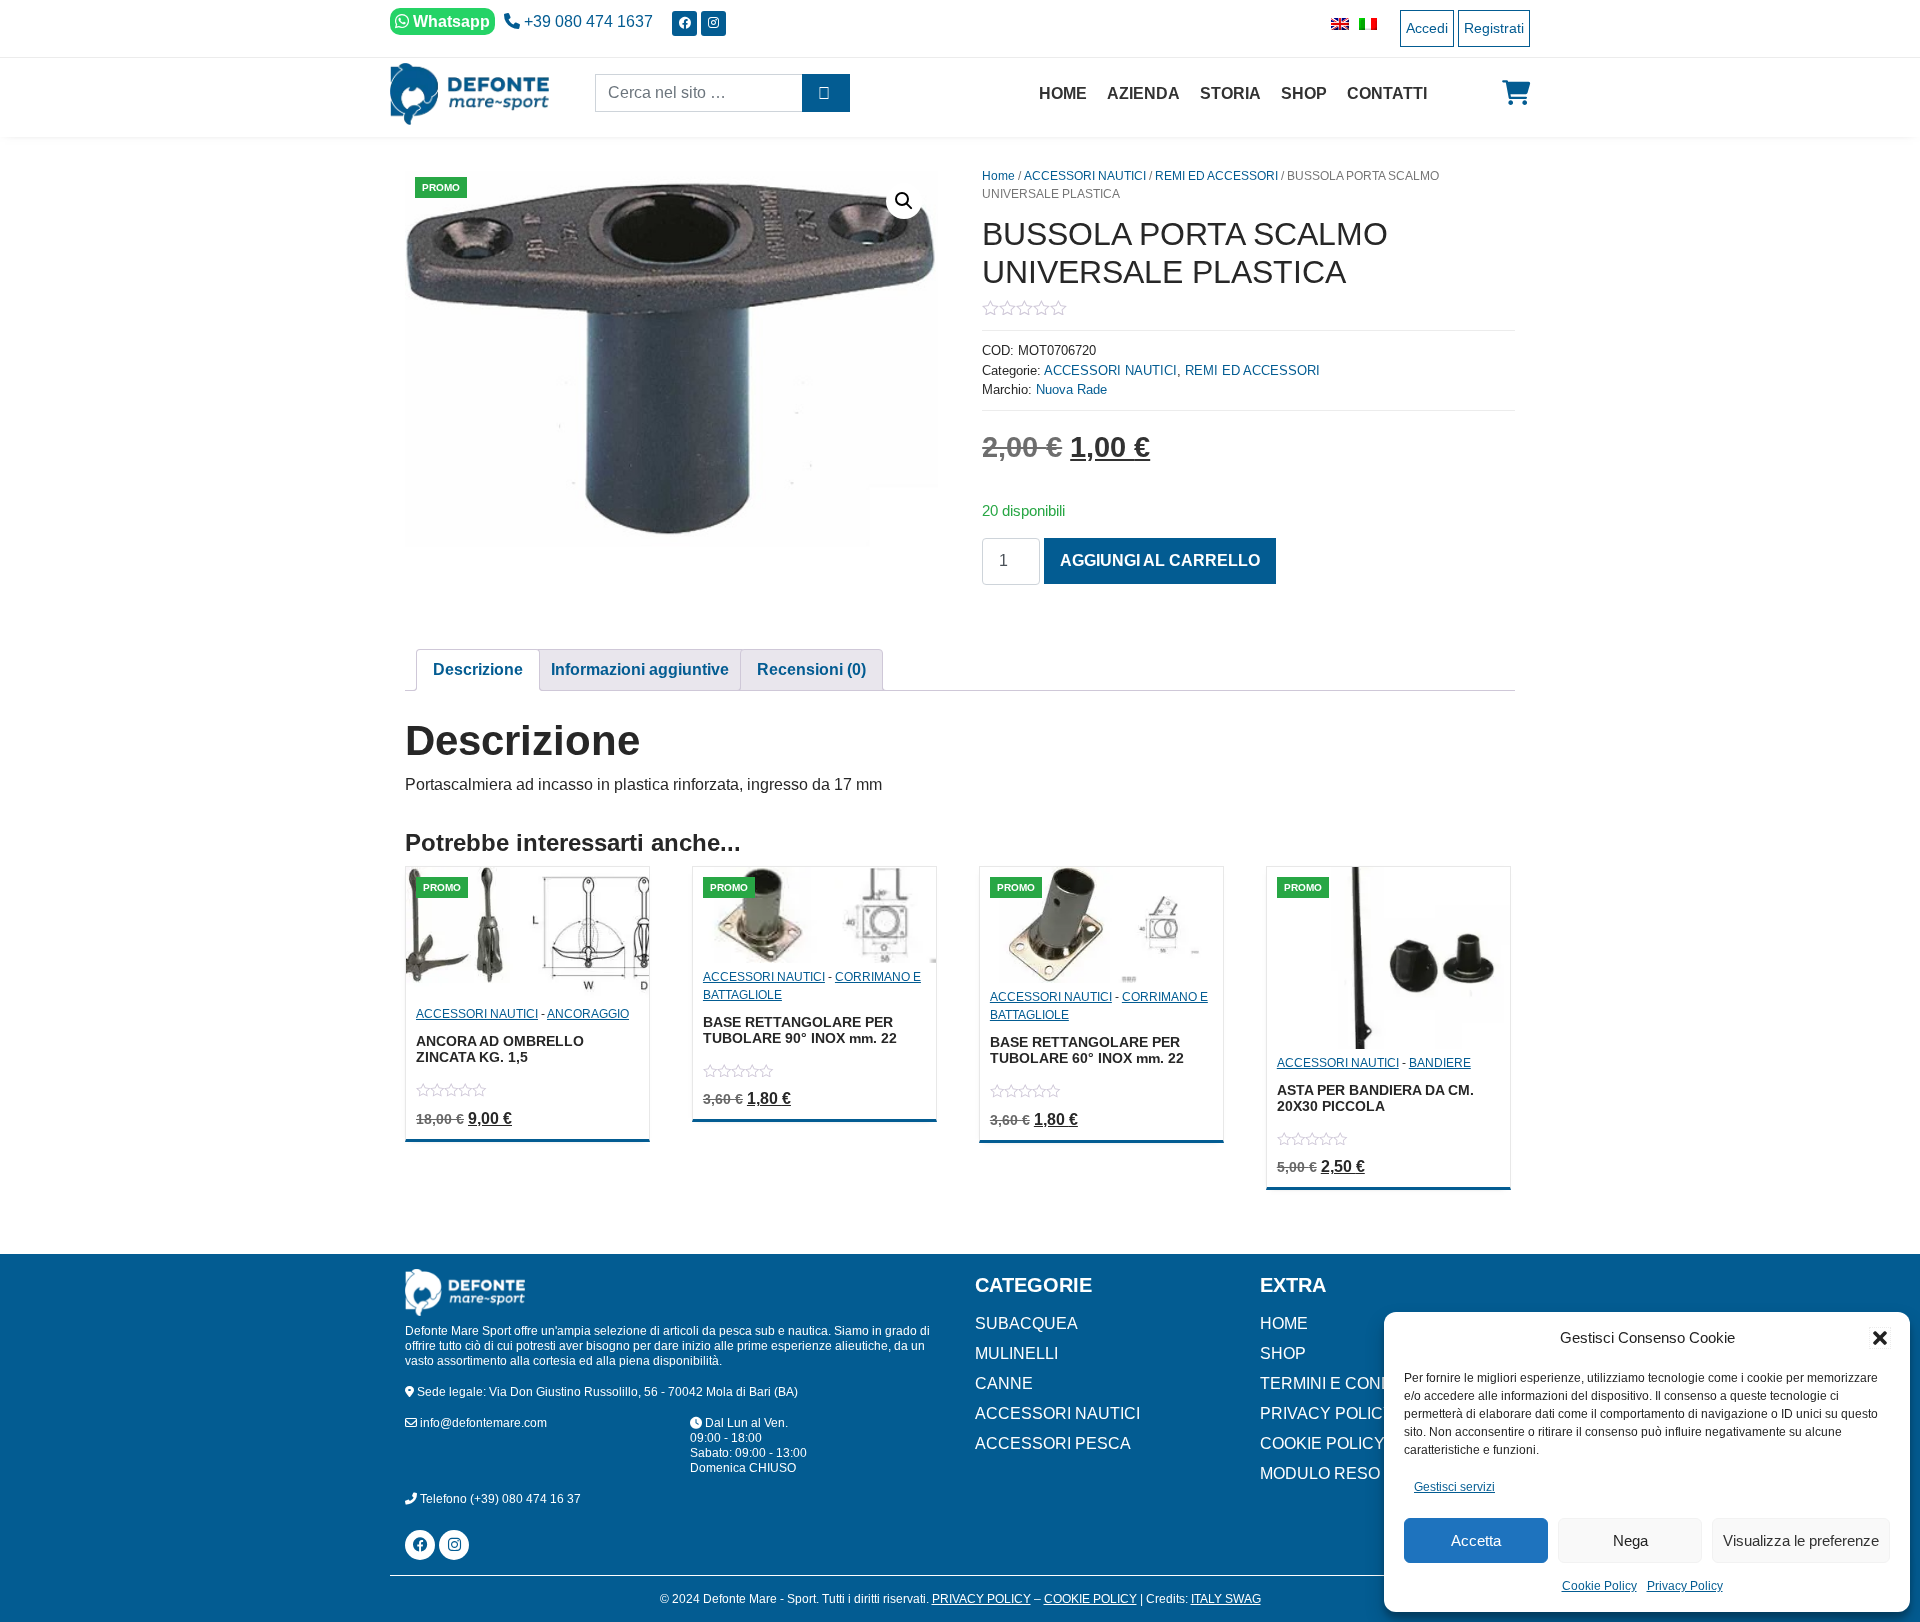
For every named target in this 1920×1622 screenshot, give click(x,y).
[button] (1880, 1338)
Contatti (1387, 93)
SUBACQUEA (1026, 1323)
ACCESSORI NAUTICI (1085, 176)
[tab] (478, 670)
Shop (1304, 93)
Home (1063, 93)
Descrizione (478, 669)
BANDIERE (1440, 1063)
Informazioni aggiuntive (640, 669)
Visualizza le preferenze (1801, 1540)
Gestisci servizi (1454, 1487)
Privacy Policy (1685, 1586)
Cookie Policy (1599, 1586)
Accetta (1476, 1540)
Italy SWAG (1226, 1599)
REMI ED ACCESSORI (1216, 176)
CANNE (1004, 1383)
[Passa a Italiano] (1363, 23)
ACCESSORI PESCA (1053, 1443)
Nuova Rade (1071, 389)
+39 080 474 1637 (586, 21)
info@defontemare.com (482, 1423)
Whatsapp (449, 21)
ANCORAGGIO (588, 1014)
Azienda (1143, 93)
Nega (1630, 1540)
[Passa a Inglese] (1335, 23)
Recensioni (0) (811, 669)
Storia (1230, 93)
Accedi (1427, 28)
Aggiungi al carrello (1160, 560)
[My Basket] (1516, 93)
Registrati (1494, 28)
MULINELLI (1016, 1353)
